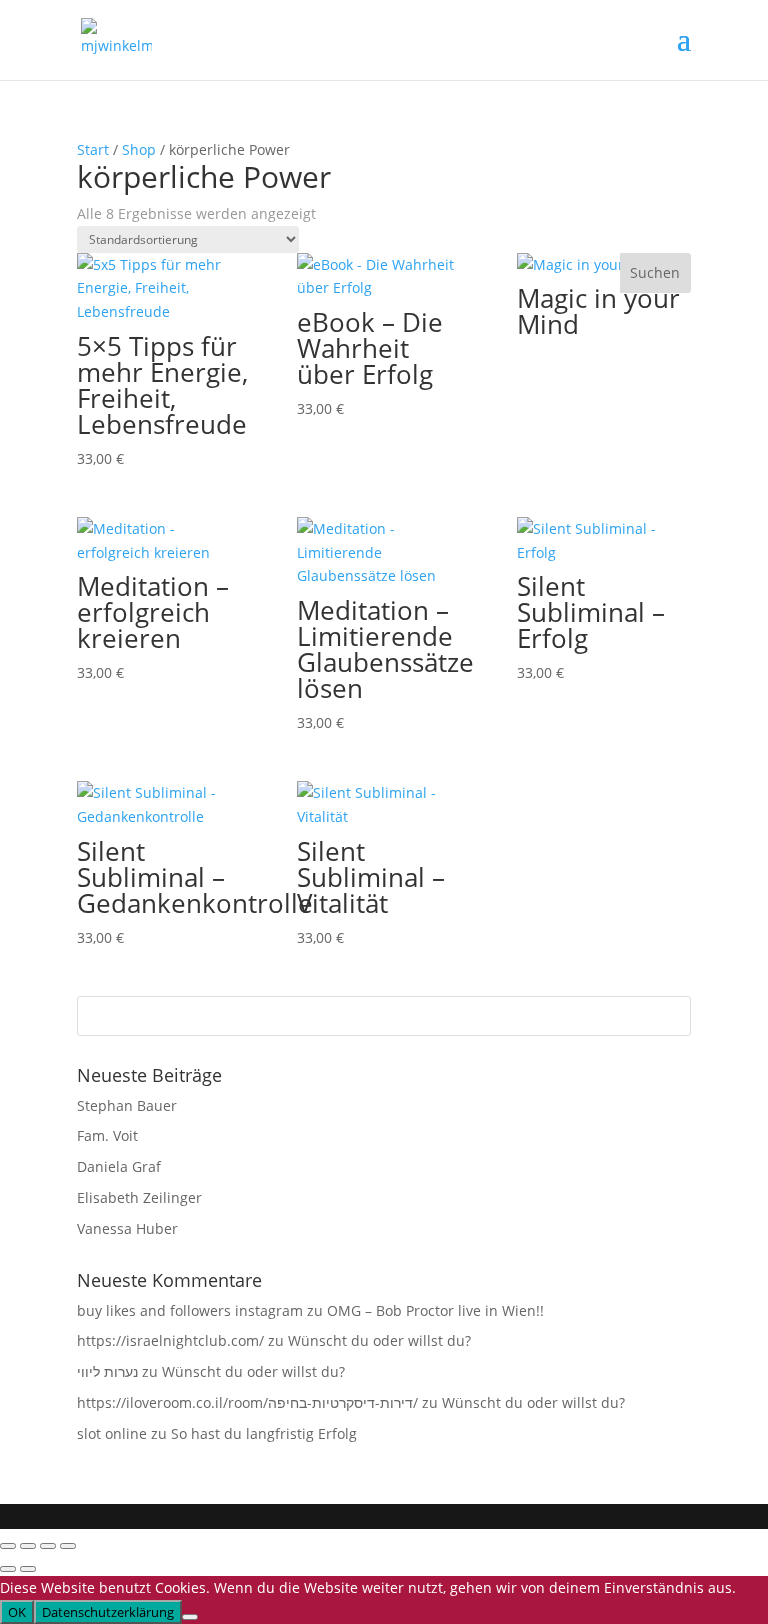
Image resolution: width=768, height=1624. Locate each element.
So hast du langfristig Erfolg (264, 1433)
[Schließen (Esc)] (68, 1546)
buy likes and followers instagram (190, 1310)
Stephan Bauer (127, 1105)
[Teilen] (48, 1546)
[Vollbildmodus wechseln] (28, 1546)
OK (17, 1612)
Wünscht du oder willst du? (379, 1340)
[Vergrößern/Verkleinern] (8, 1546)
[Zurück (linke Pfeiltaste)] (8, 1569)
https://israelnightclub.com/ (170, 1340)
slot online (112, 1433)
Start (93, 149)
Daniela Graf (119, 1166)
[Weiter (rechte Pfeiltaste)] (28, 1569)
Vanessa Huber (127, 1228)
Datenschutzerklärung (108, 1612)
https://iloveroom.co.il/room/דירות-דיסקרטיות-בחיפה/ (247, 1402)
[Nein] (190, 1617)
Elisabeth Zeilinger (139, 1197)
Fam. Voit (107, 1135)
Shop (139, 149)
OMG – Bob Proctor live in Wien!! (435, 1310)
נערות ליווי (107, 1371)
